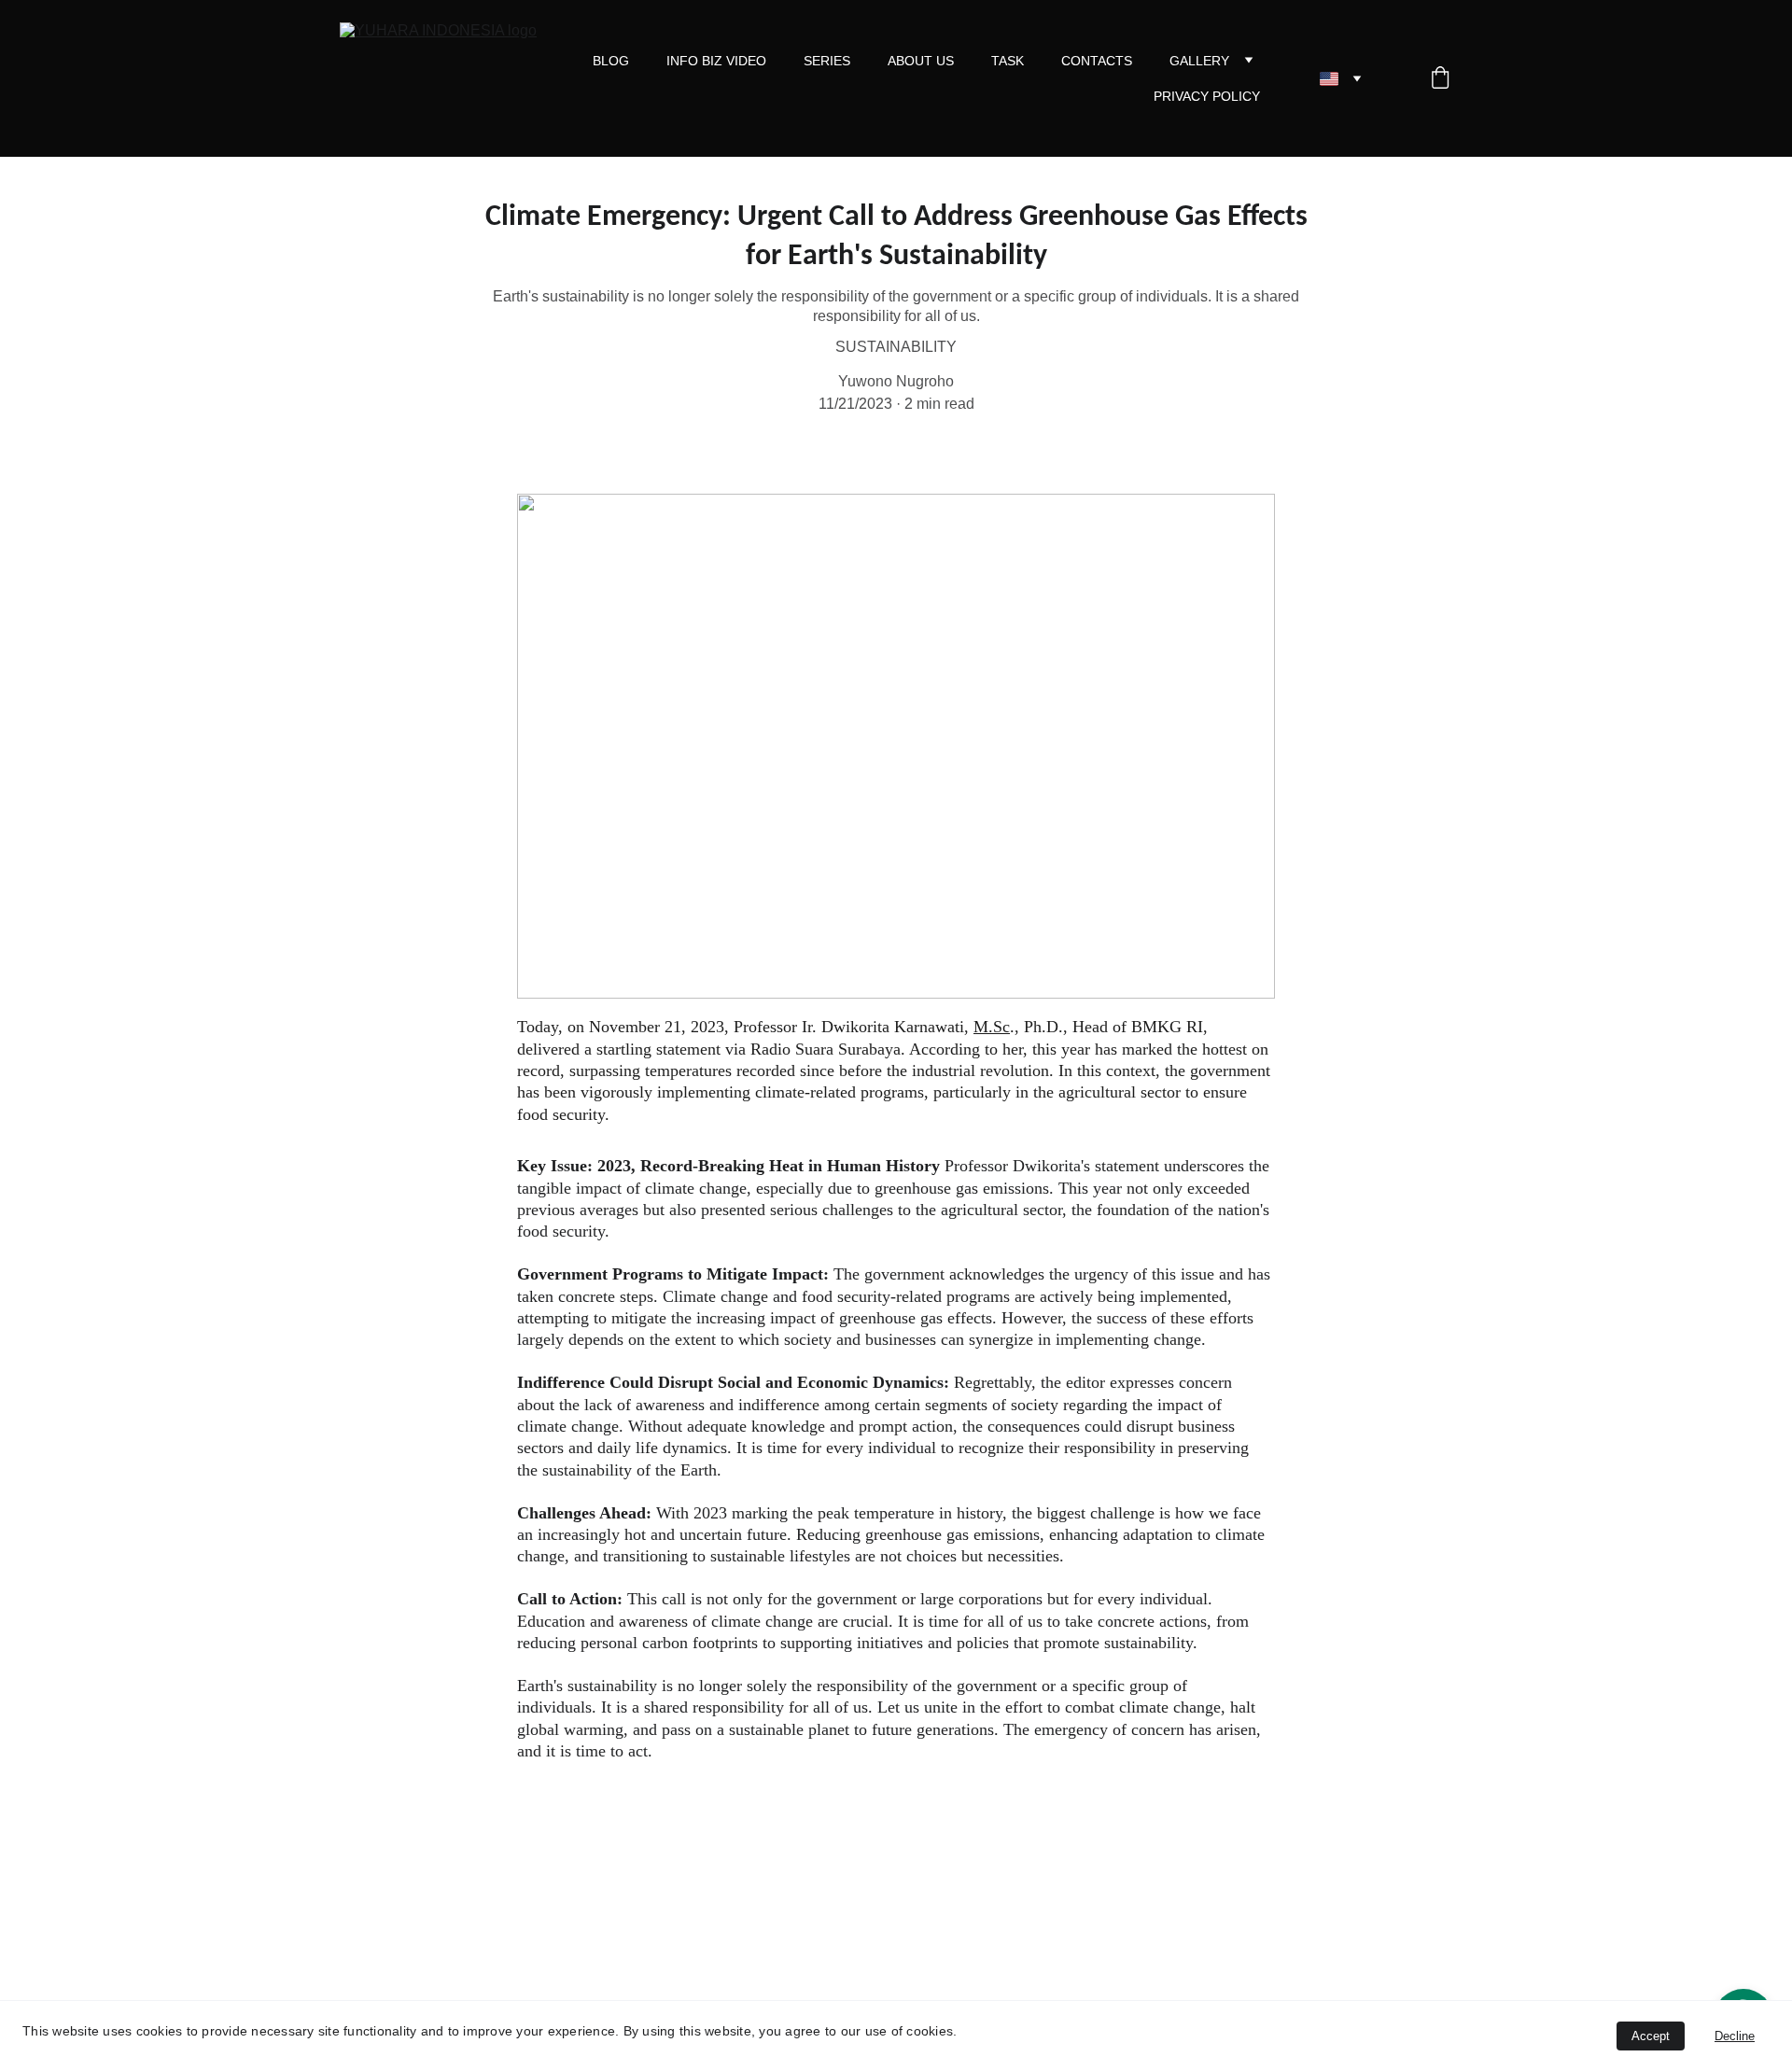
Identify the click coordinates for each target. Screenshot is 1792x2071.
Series (827, 61)
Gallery (1199, 61)
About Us (921, 61)
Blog (611, 61)
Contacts (1097, 61)
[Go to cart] (1440, 79)
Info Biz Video (716, 61)
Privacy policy (1207, 96)
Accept (1651, 2036)
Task (1008, 61)
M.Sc (992, 1027)
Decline (1735, 2036)
